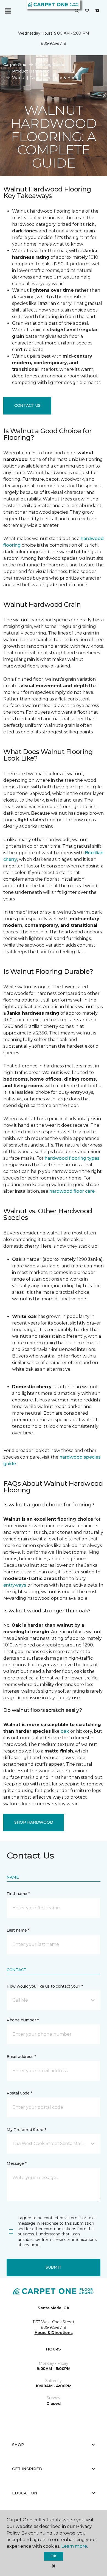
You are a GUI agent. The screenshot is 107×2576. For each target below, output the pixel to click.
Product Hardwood (31, 71)
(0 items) (97, 11)
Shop (18, 2445)
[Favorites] (87, 11)
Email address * (21, 2057)
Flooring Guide (50, 65)
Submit (54, 2267)
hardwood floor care (72, 1191)
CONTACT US (27, 405)
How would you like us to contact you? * (45, 1986)
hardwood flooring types (72, 1158)
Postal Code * (19, 2093)
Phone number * (23, 2020)
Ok (53, 2556)
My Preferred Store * (26, 2130)
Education (25, 2493)
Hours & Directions (54, 2333)
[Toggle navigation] (8, 11)
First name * (18, 1894)
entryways (15, 1585)
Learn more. (74, 2546)
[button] (77, 11)
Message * (16, 2163)
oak (65, 1731)
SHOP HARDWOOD (34, 1822)
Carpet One (15, 65)
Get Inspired (27, 2469)
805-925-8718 (54, 43)
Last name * (18, 1930)
